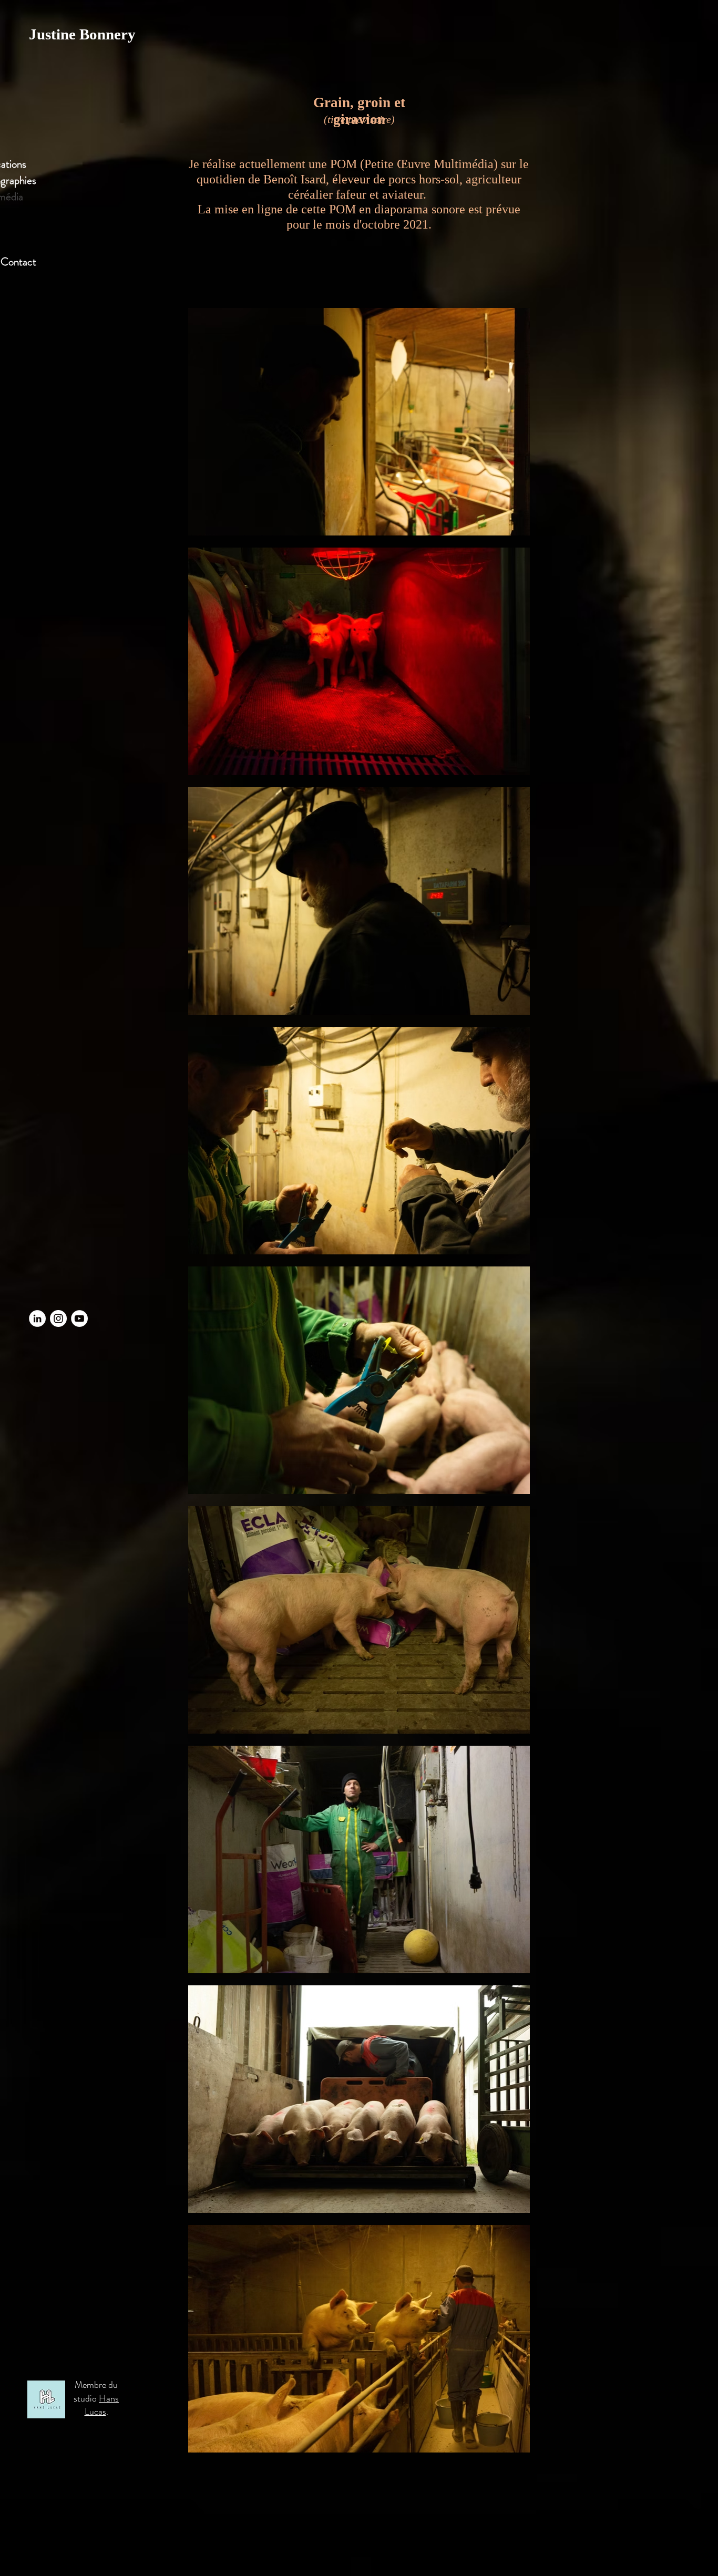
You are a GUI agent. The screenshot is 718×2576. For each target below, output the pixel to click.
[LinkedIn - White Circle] (37, 1318)
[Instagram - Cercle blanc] (58, 1318)
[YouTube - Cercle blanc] (79, 1318)
